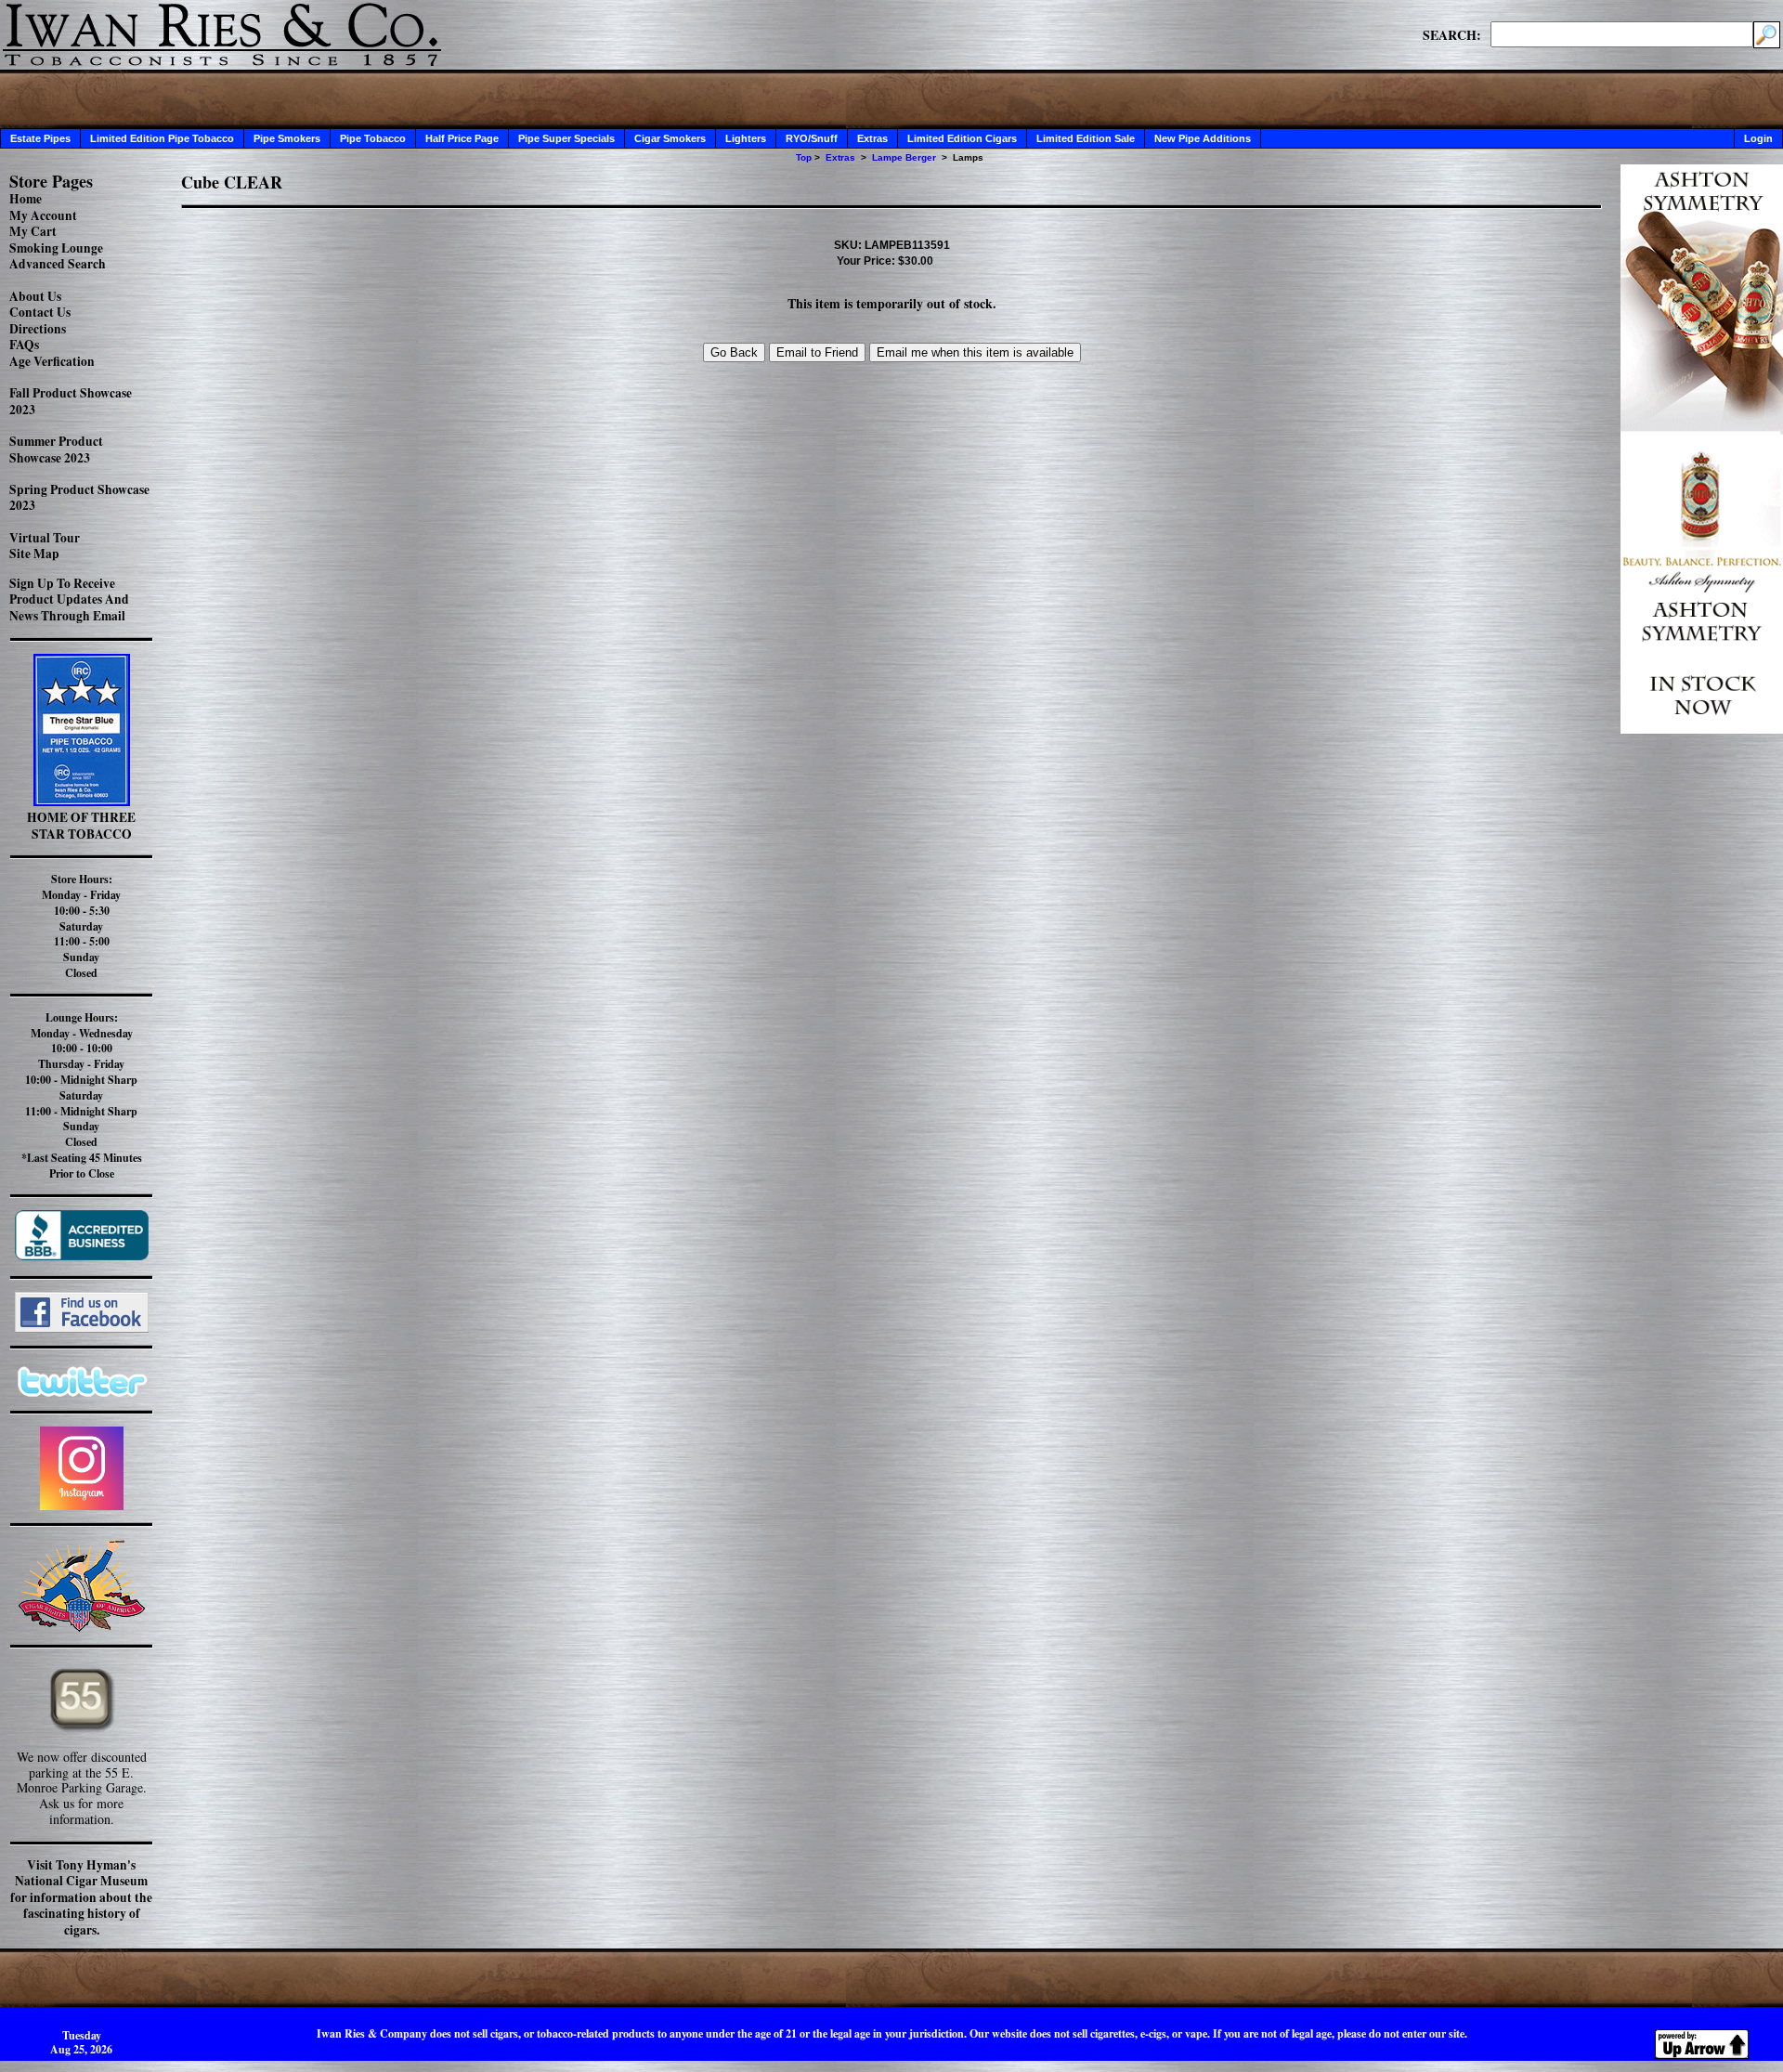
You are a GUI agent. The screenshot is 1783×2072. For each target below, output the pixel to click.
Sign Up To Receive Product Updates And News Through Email (69, 599)
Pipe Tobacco (373, 138)
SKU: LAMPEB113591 (892, 245)
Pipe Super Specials (566, 138)
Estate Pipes (40, 138)
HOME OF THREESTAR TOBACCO (81, 826)
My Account (43, 215)
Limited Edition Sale (1086, 138)
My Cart (33, 231)
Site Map (34, 554)
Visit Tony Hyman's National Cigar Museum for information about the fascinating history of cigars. (81, 1897)
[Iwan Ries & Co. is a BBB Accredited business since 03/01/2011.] (82, 1255)
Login (1758, 138)
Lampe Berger (904, 157)
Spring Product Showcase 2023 (79, 498)
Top (804, 157)
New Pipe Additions (1203, 138)
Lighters (746, 138)
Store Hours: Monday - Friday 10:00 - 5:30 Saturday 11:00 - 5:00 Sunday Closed (81, 926)
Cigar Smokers (670, 138)
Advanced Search (58, 264)
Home (26, 199)
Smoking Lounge (56, 248)
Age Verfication (52, 361)
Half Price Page (462, 138)
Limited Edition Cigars (962, 138)
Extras (872, 138)
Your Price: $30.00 (885, 261)
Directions (38, 329)
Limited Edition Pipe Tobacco (162, 138)
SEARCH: (1452, 34)
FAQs (24, 345)
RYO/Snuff (812, 138)
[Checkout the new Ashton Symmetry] (1702, 729)
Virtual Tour (45, 538)
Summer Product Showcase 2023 (56, 450)
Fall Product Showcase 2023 (71, 401)
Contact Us (40, 312)
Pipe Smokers (287, 138)
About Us (35, 296)
